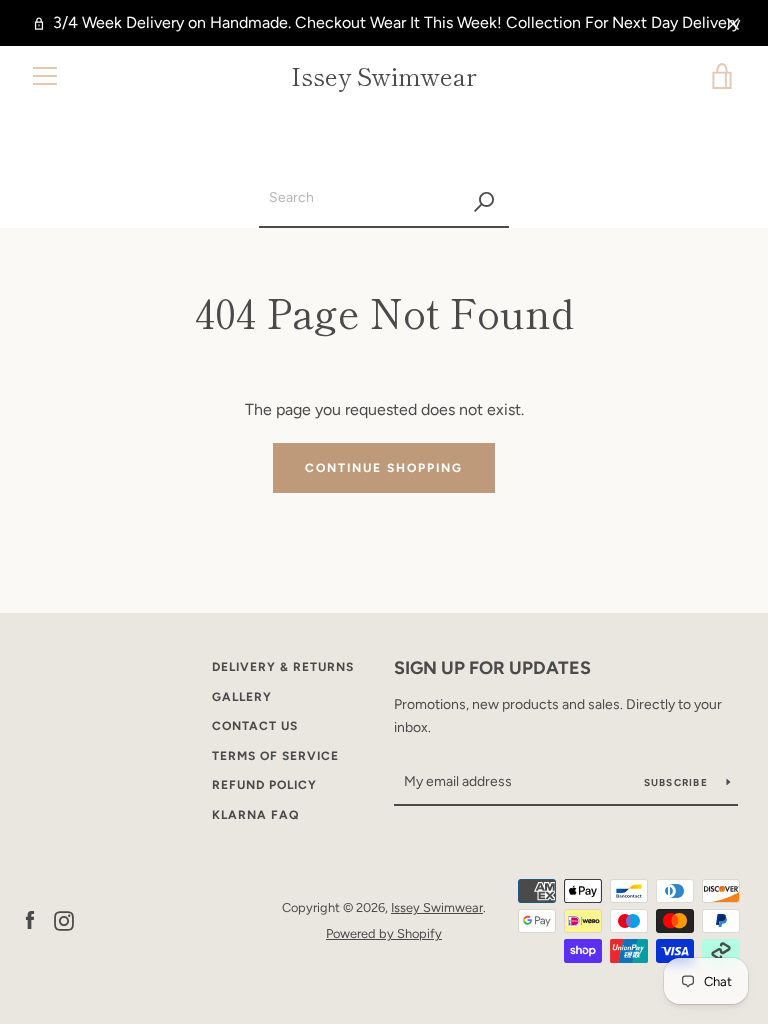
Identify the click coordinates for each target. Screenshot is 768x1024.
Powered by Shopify (384, 933)
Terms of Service (275, 756)
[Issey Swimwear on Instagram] (64, 919)
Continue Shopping (384, 468)
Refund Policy (264, 785)
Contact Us (255, 726)
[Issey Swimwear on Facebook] (30, 919)
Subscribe (678, 782)
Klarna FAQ (255, 815)
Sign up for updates (492, 668)
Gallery (242, 697)
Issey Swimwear (384, 76)
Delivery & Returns (283, 667)
